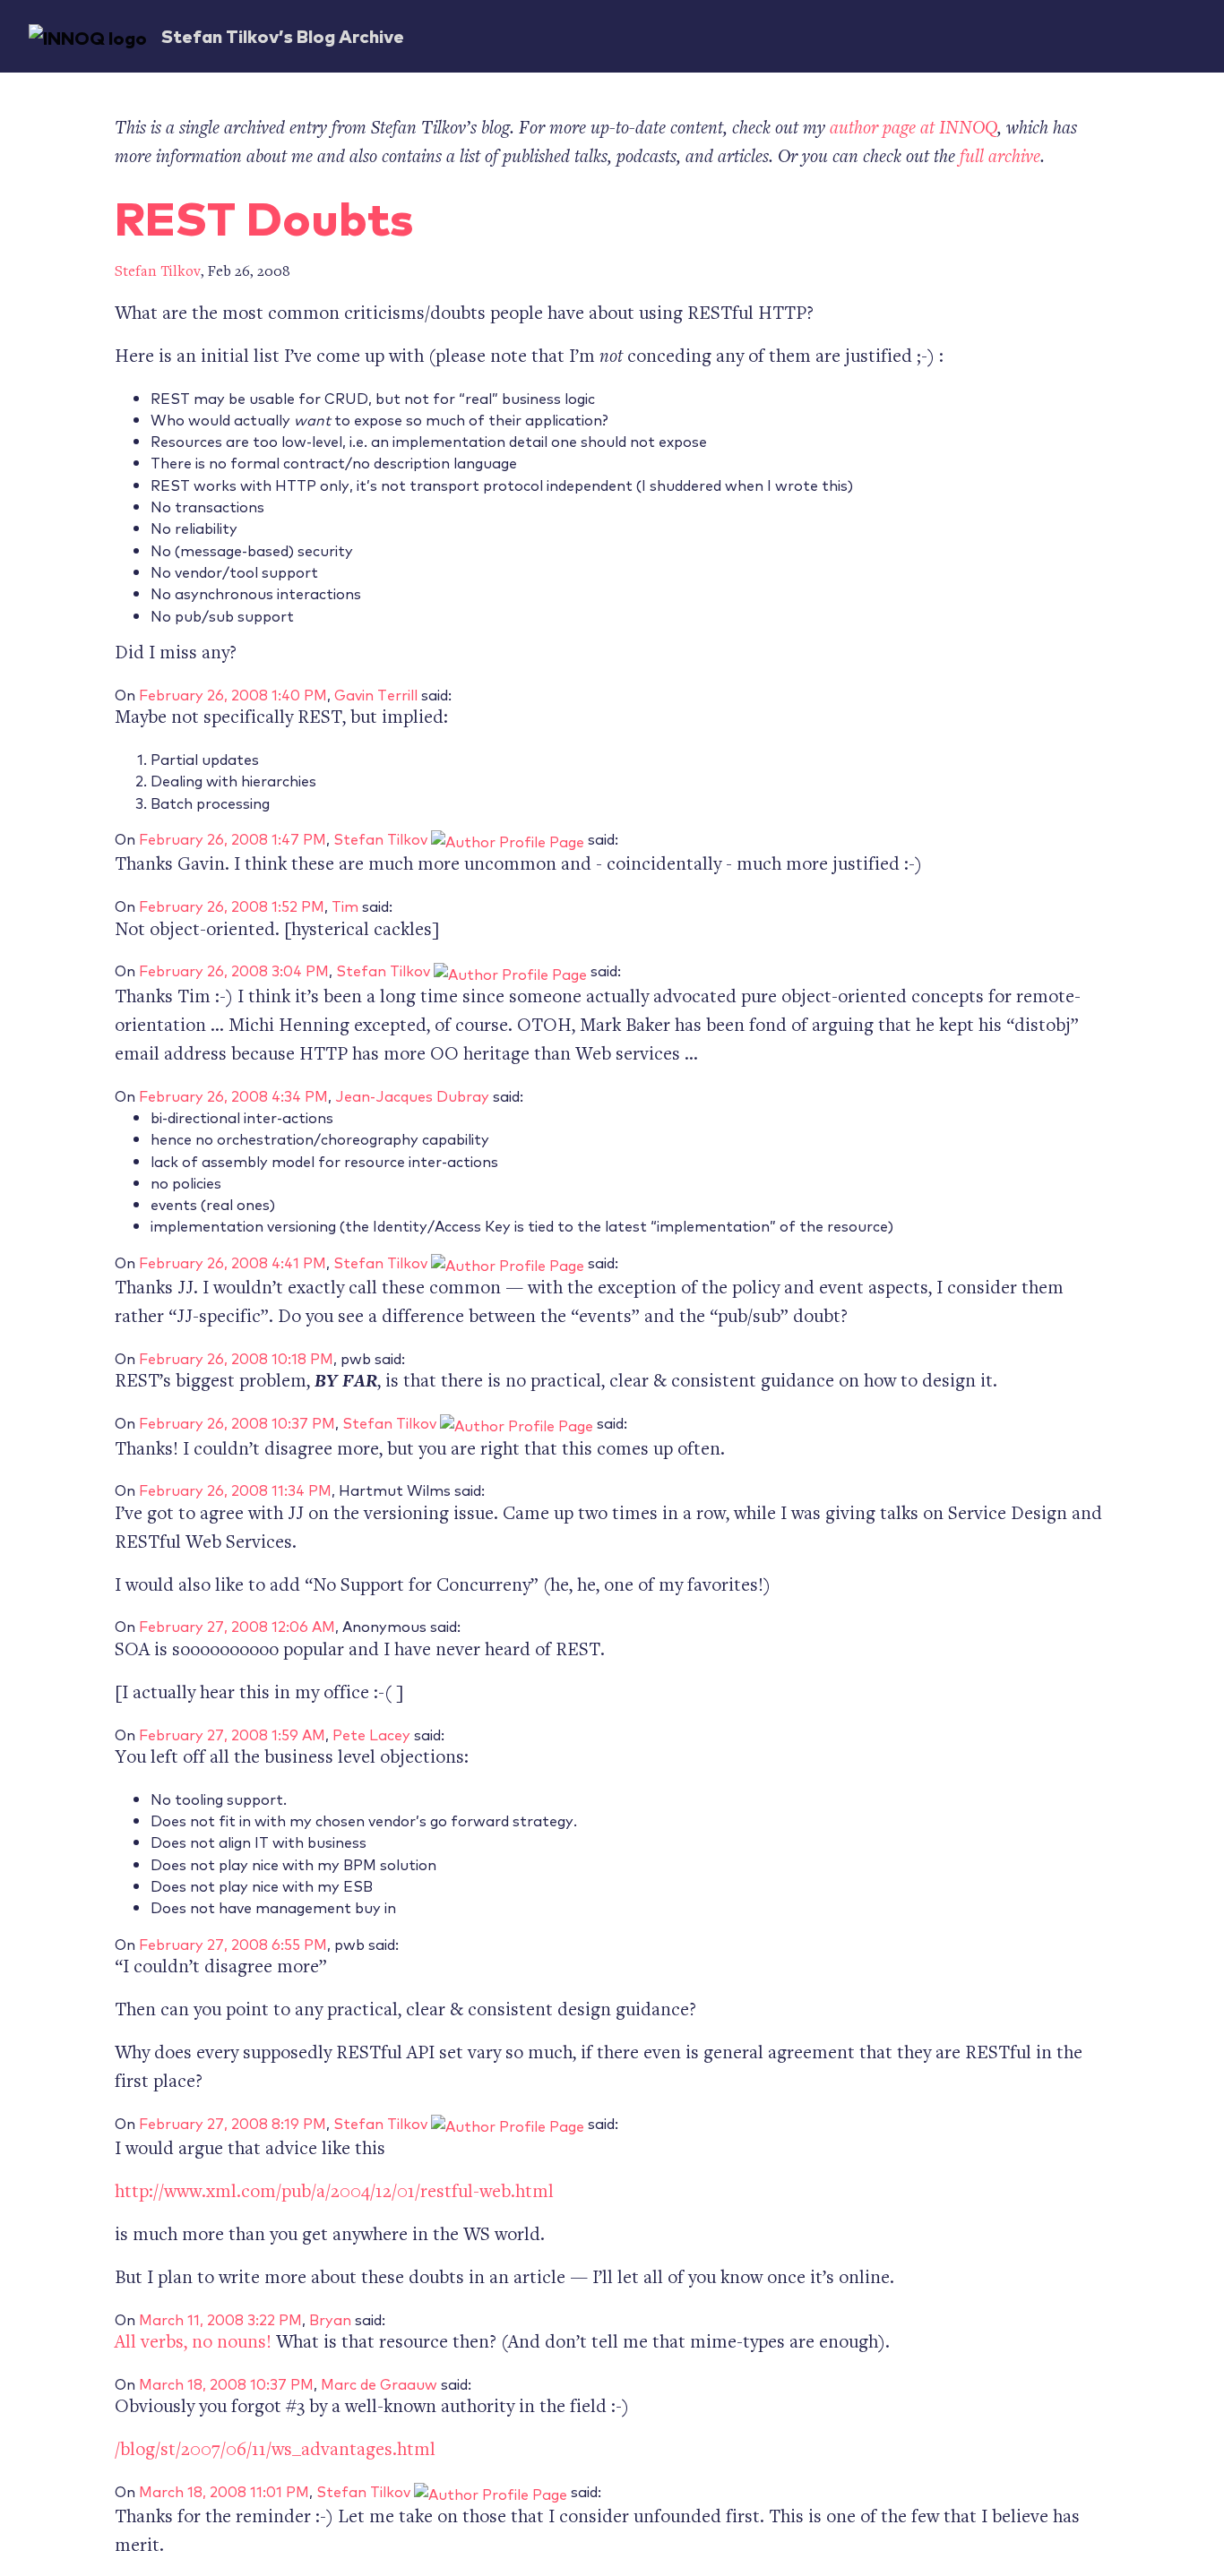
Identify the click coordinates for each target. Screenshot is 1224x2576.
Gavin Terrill (376, 694)
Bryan (330, 2319)
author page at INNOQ (914, 129)
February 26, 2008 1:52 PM (232, 906)
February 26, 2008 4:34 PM (233, 1095)
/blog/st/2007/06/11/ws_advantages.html (275, 2451)
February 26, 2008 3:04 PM (234, 970)
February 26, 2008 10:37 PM (237, 1422)
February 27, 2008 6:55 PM (233, 1944)
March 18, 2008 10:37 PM (226, 2383)
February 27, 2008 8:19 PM (233, 2123)
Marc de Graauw (379, 2383)
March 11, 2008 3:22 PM (220, 2319)
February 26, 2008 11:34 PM (235, 1490)
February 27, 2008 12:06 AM (237, 1626)
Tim (345, 906)
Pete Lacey (371, 1734)
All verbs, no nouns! (193, 2344)
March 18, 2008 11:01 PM (224, 2491)
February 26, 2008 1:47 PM (233, 838)
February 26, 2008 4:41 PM (233, 1262)
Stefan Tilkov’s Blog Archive (283, 35)
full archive (1000, 158)
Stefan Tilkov (158, 273)
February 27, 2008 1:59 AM (232, 1734)
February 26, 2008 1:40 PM (233, 694)
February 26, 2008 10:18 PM (236, 1358)
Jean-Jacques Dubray (412, 1095)
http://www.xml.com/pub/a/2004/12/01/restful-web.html (334, 2193)
